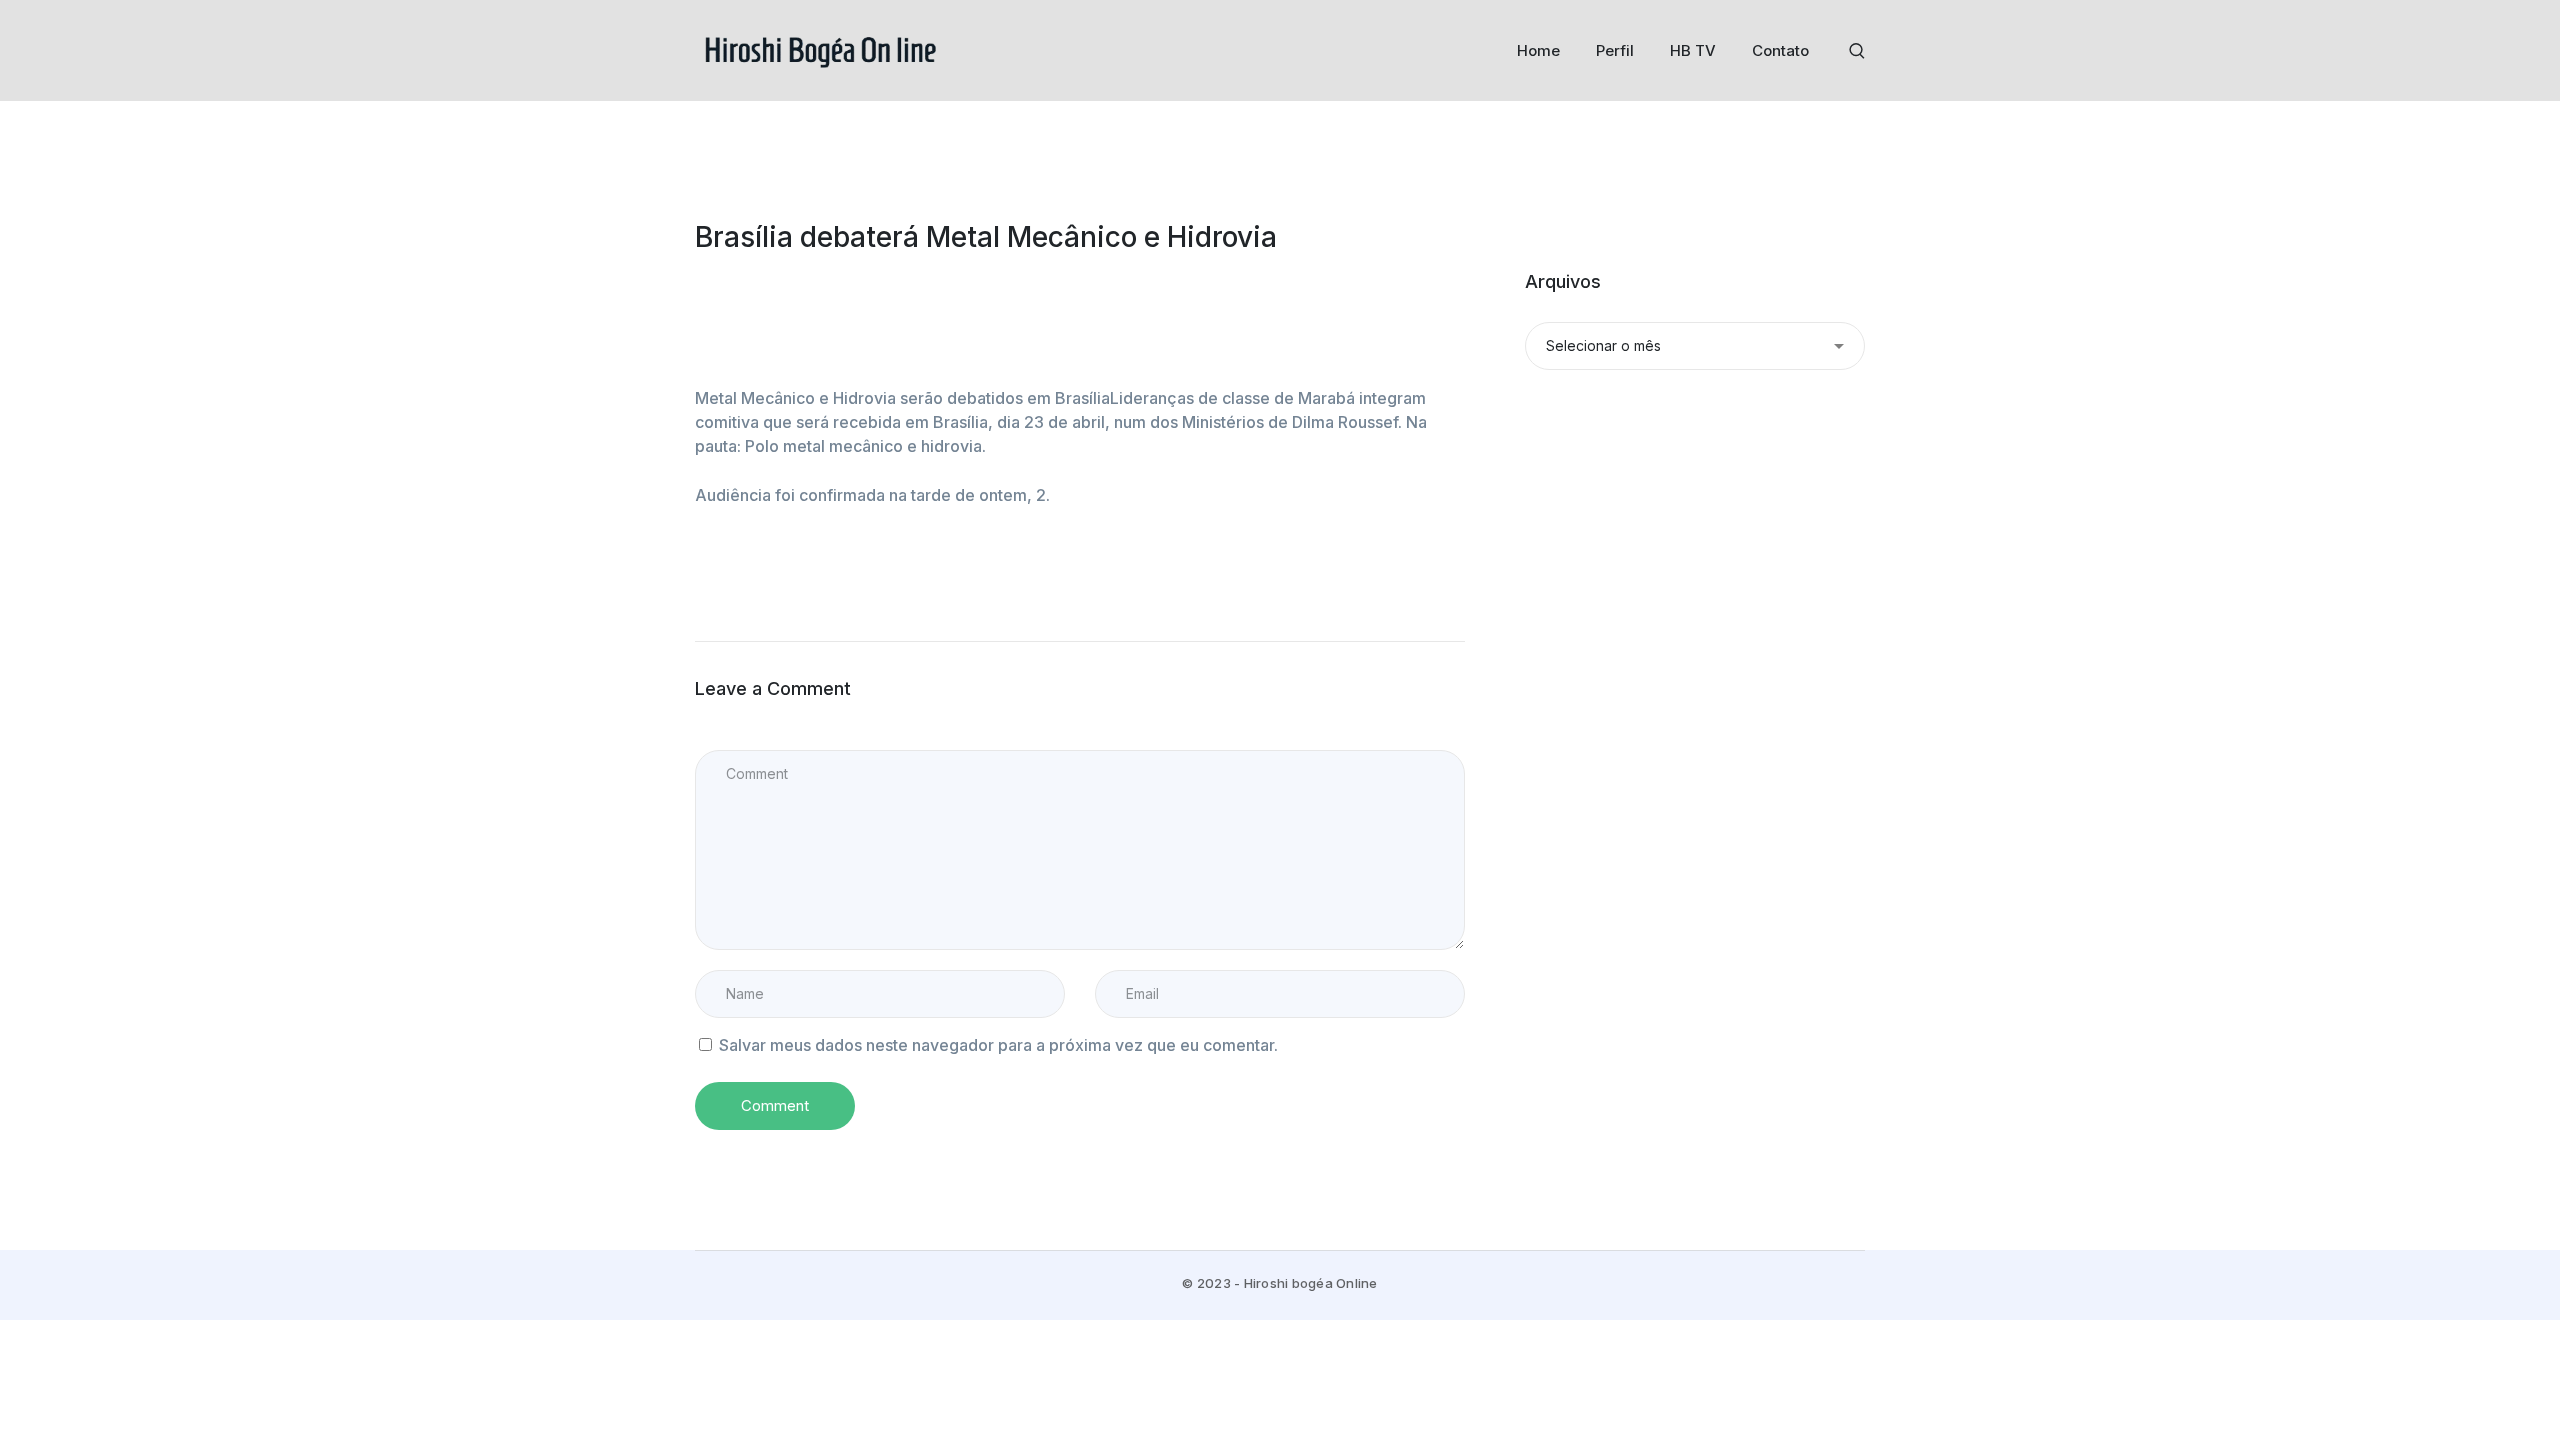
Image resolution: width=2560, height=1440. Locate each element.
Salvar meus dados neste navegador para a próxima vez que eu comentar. (998, 1045)
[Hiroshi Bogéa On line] (820, 49)
